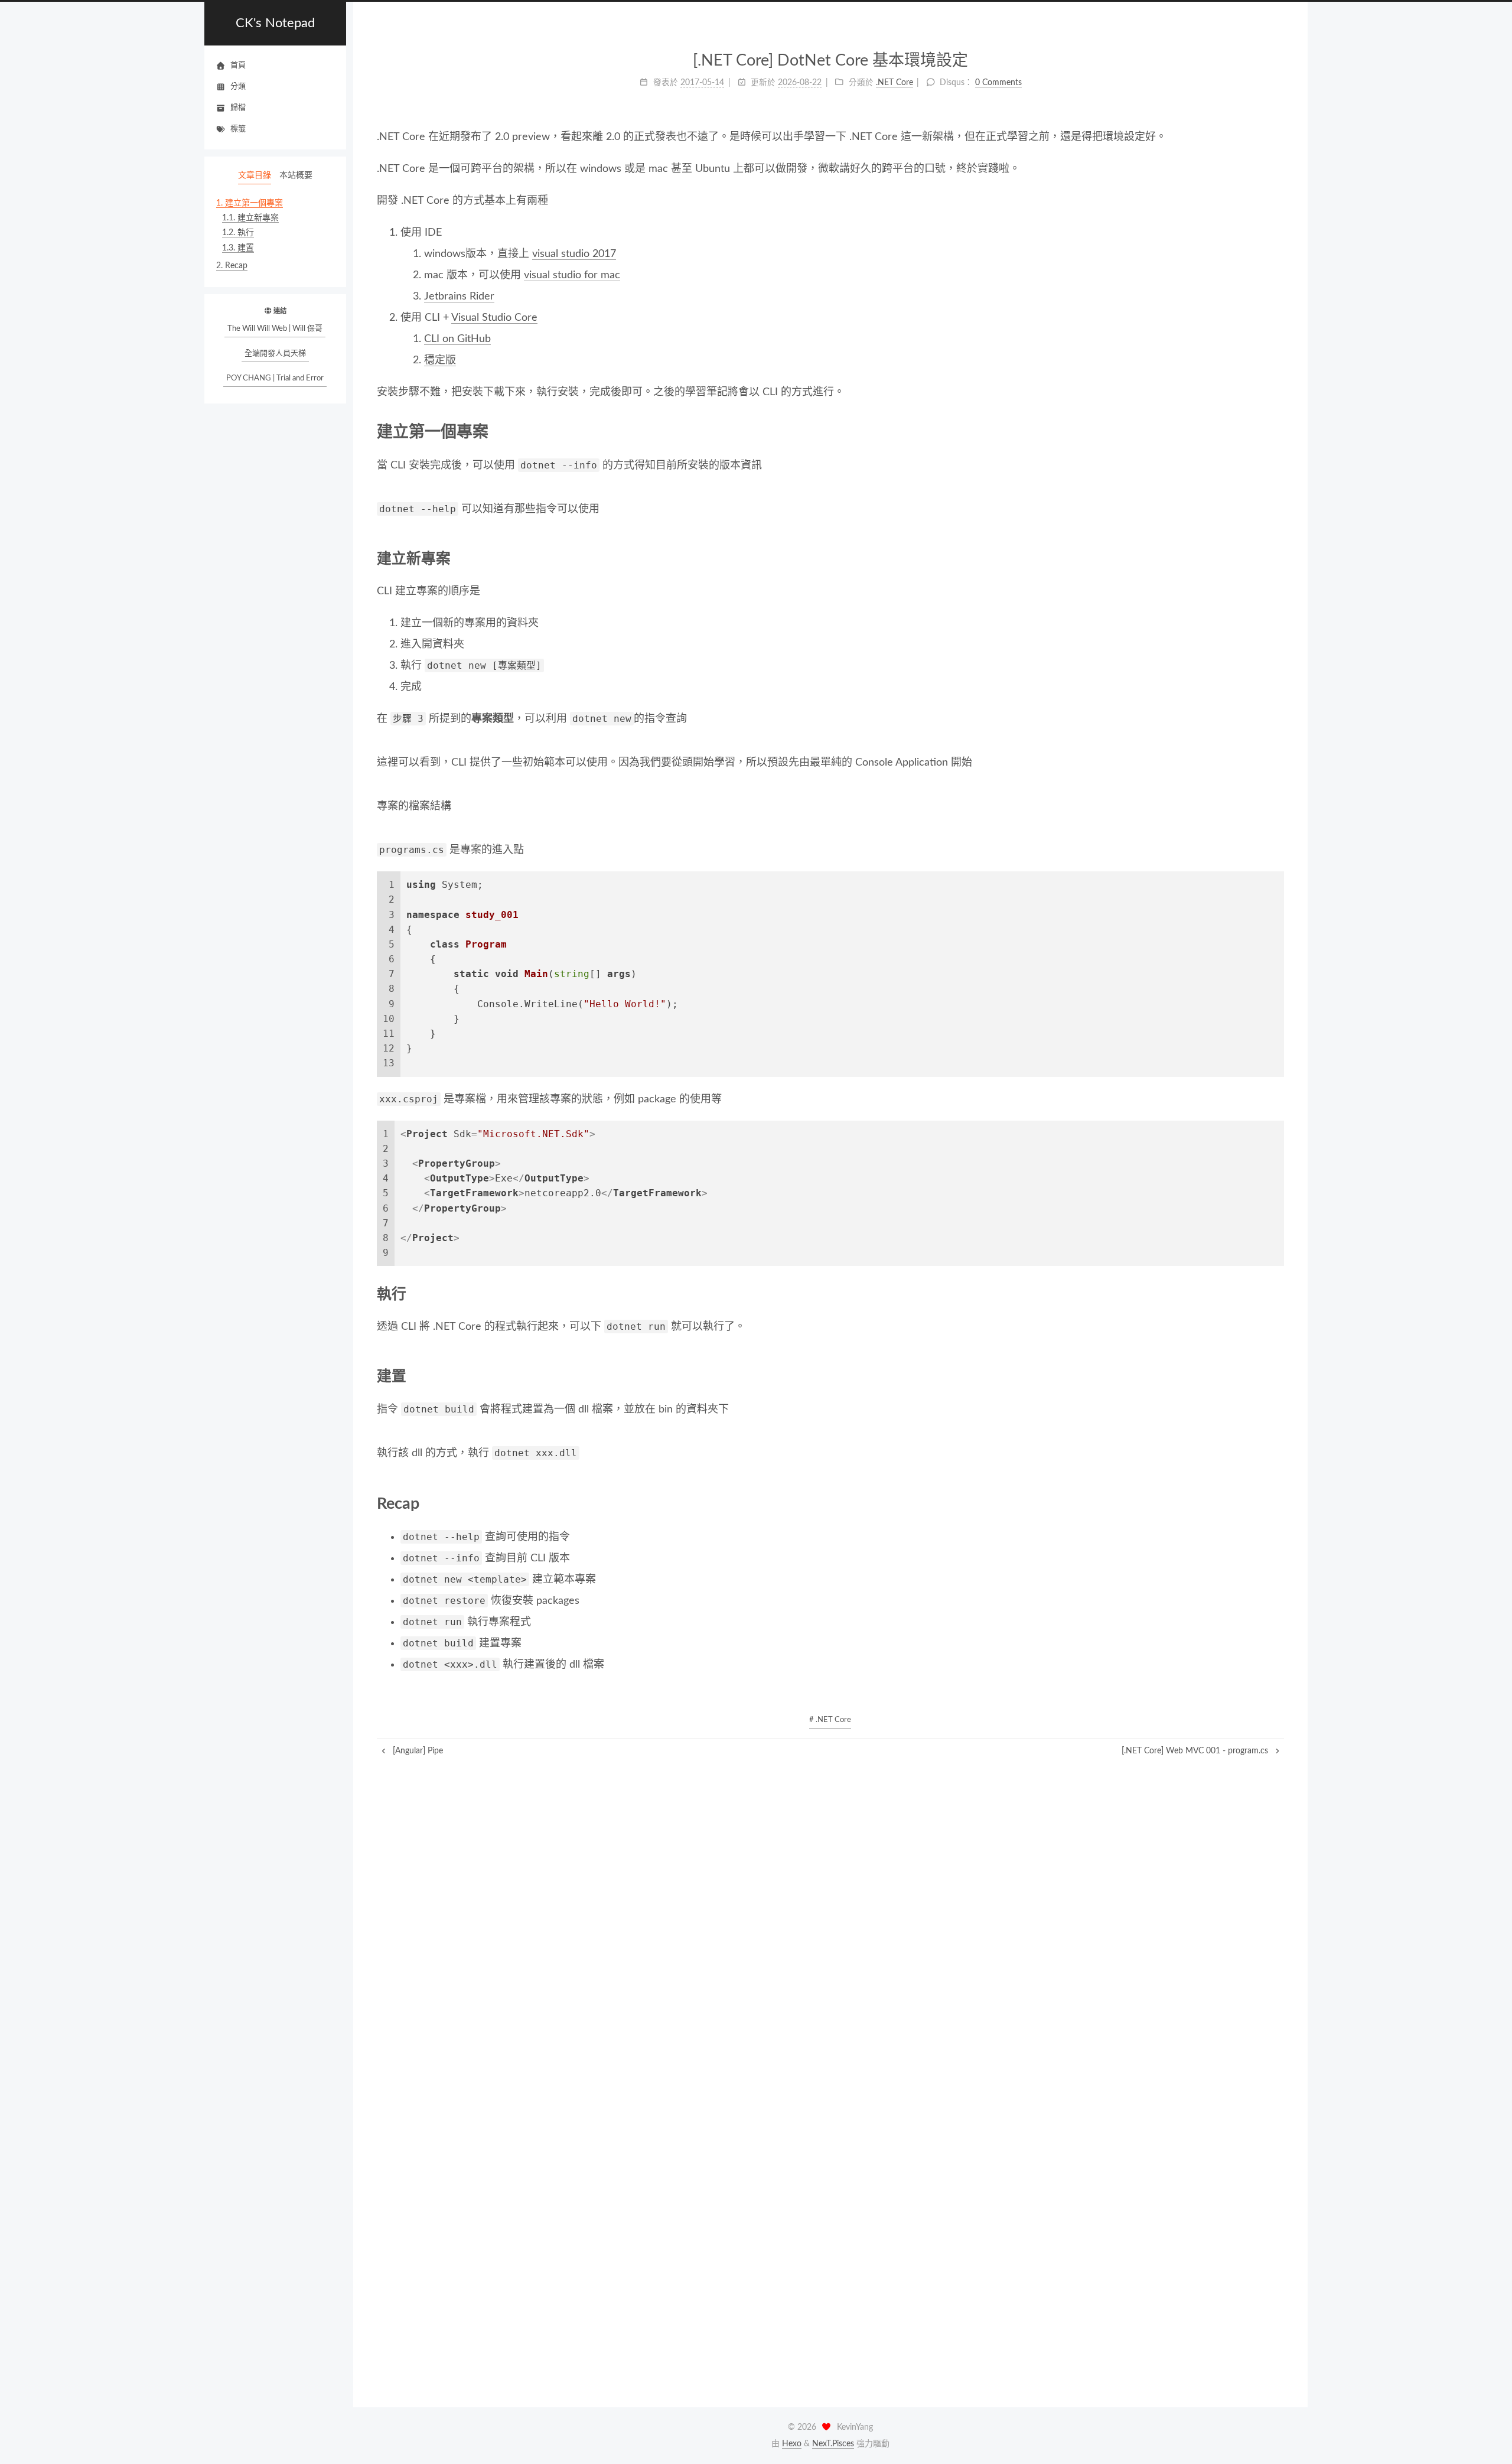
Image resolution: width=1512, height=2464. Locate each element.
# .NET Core (830, 1720)
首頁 (238, 65)
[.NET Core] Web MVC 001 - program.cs (1196, 1751)
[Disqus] (831, 1905)
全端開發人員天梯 (275, 354)
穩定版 (440, 360)
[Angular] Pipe (417, 1751)
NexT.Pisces (833, 2444)
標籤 (238, 129)
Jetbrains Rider (459, 297)
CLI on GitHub (457, 339)
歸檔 (238, 108)
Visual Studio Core (494, 318)
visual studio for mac (572, 275)
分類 (238, 87)
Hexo (792, 2444)
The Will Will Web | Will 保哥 (275, 329)
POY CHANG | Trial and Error (275, 378)
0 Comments (998, 83)
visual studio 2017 (574, 254)
